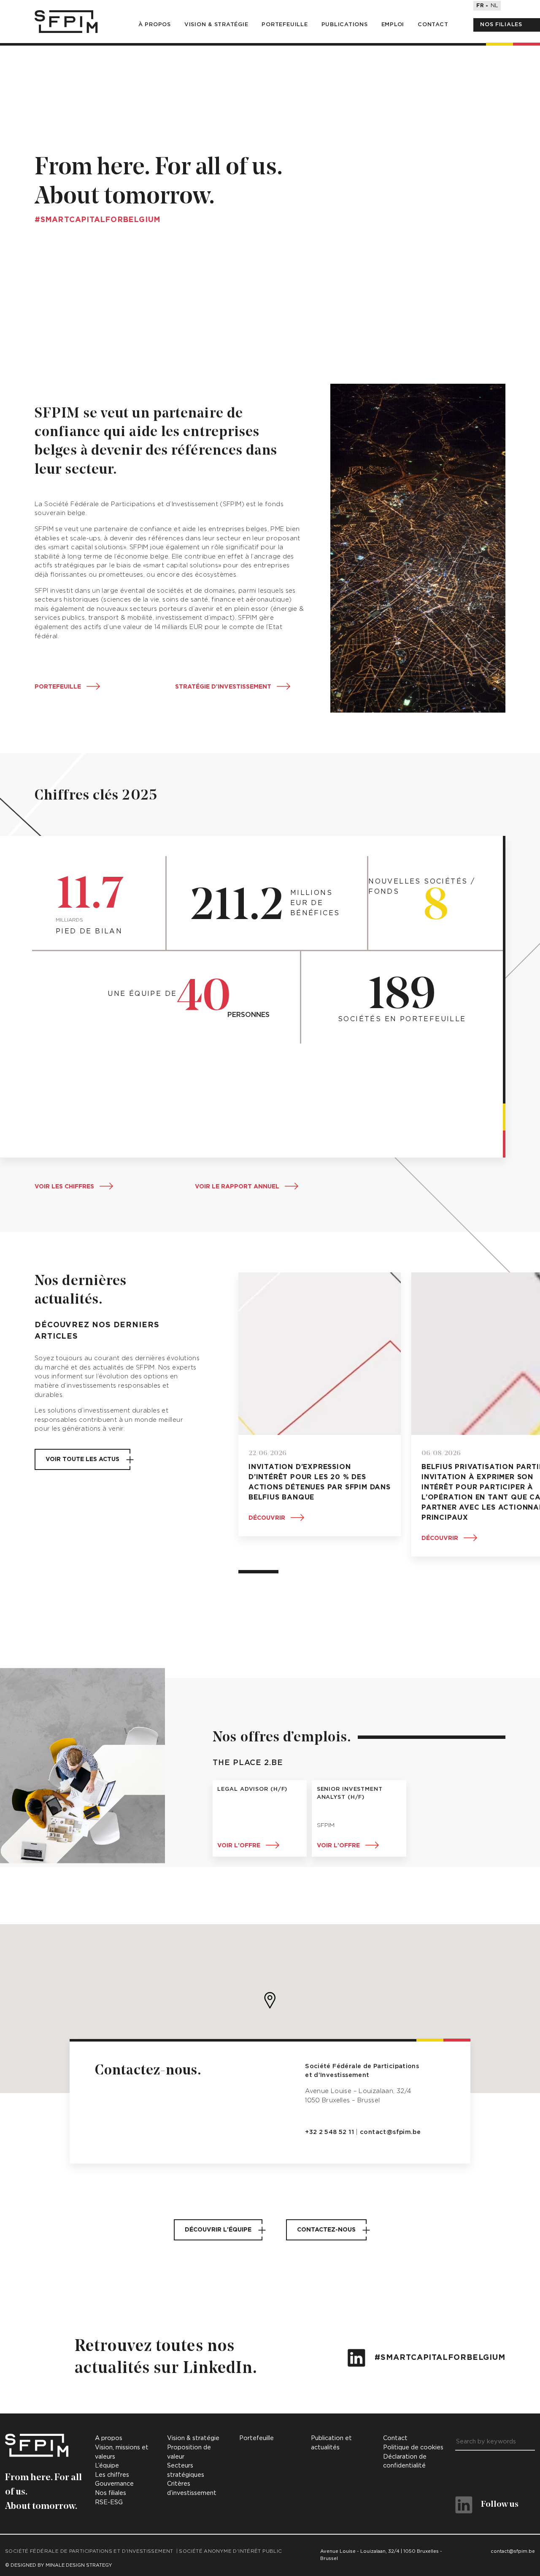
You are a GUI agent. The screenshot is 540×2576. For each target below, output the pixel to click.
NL (494, 6)
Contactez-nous (326, 2230)
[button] (270, 2000)
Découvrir (267, 1518)
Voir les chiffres (64, 1187)
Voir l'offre (239, 1846)
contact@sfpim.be (390, 2132)
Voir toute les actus (82, 1459)
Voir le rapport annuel (237, 1187)
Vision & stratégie (216, 25)
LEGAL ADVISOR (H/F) (252, 1789)
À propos (155, 25)
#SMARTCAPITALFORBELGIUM (439, 2358)
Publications (345, 25)
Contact (433, 25)
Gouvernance (114, 2484)
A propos (109, 2438)
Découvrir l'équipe (218, 2230)
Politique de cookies (413, 2447)
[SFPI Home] (66, 22)
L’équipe (107, 2466)
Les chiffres (112, 2475)
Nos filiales (501, 25)
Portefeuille (285, 25)
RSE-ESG (109, 2502)
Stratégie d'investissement (223, 687)
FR (480, 6)
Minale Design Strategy (79, 2565)
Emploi (393, 25)
